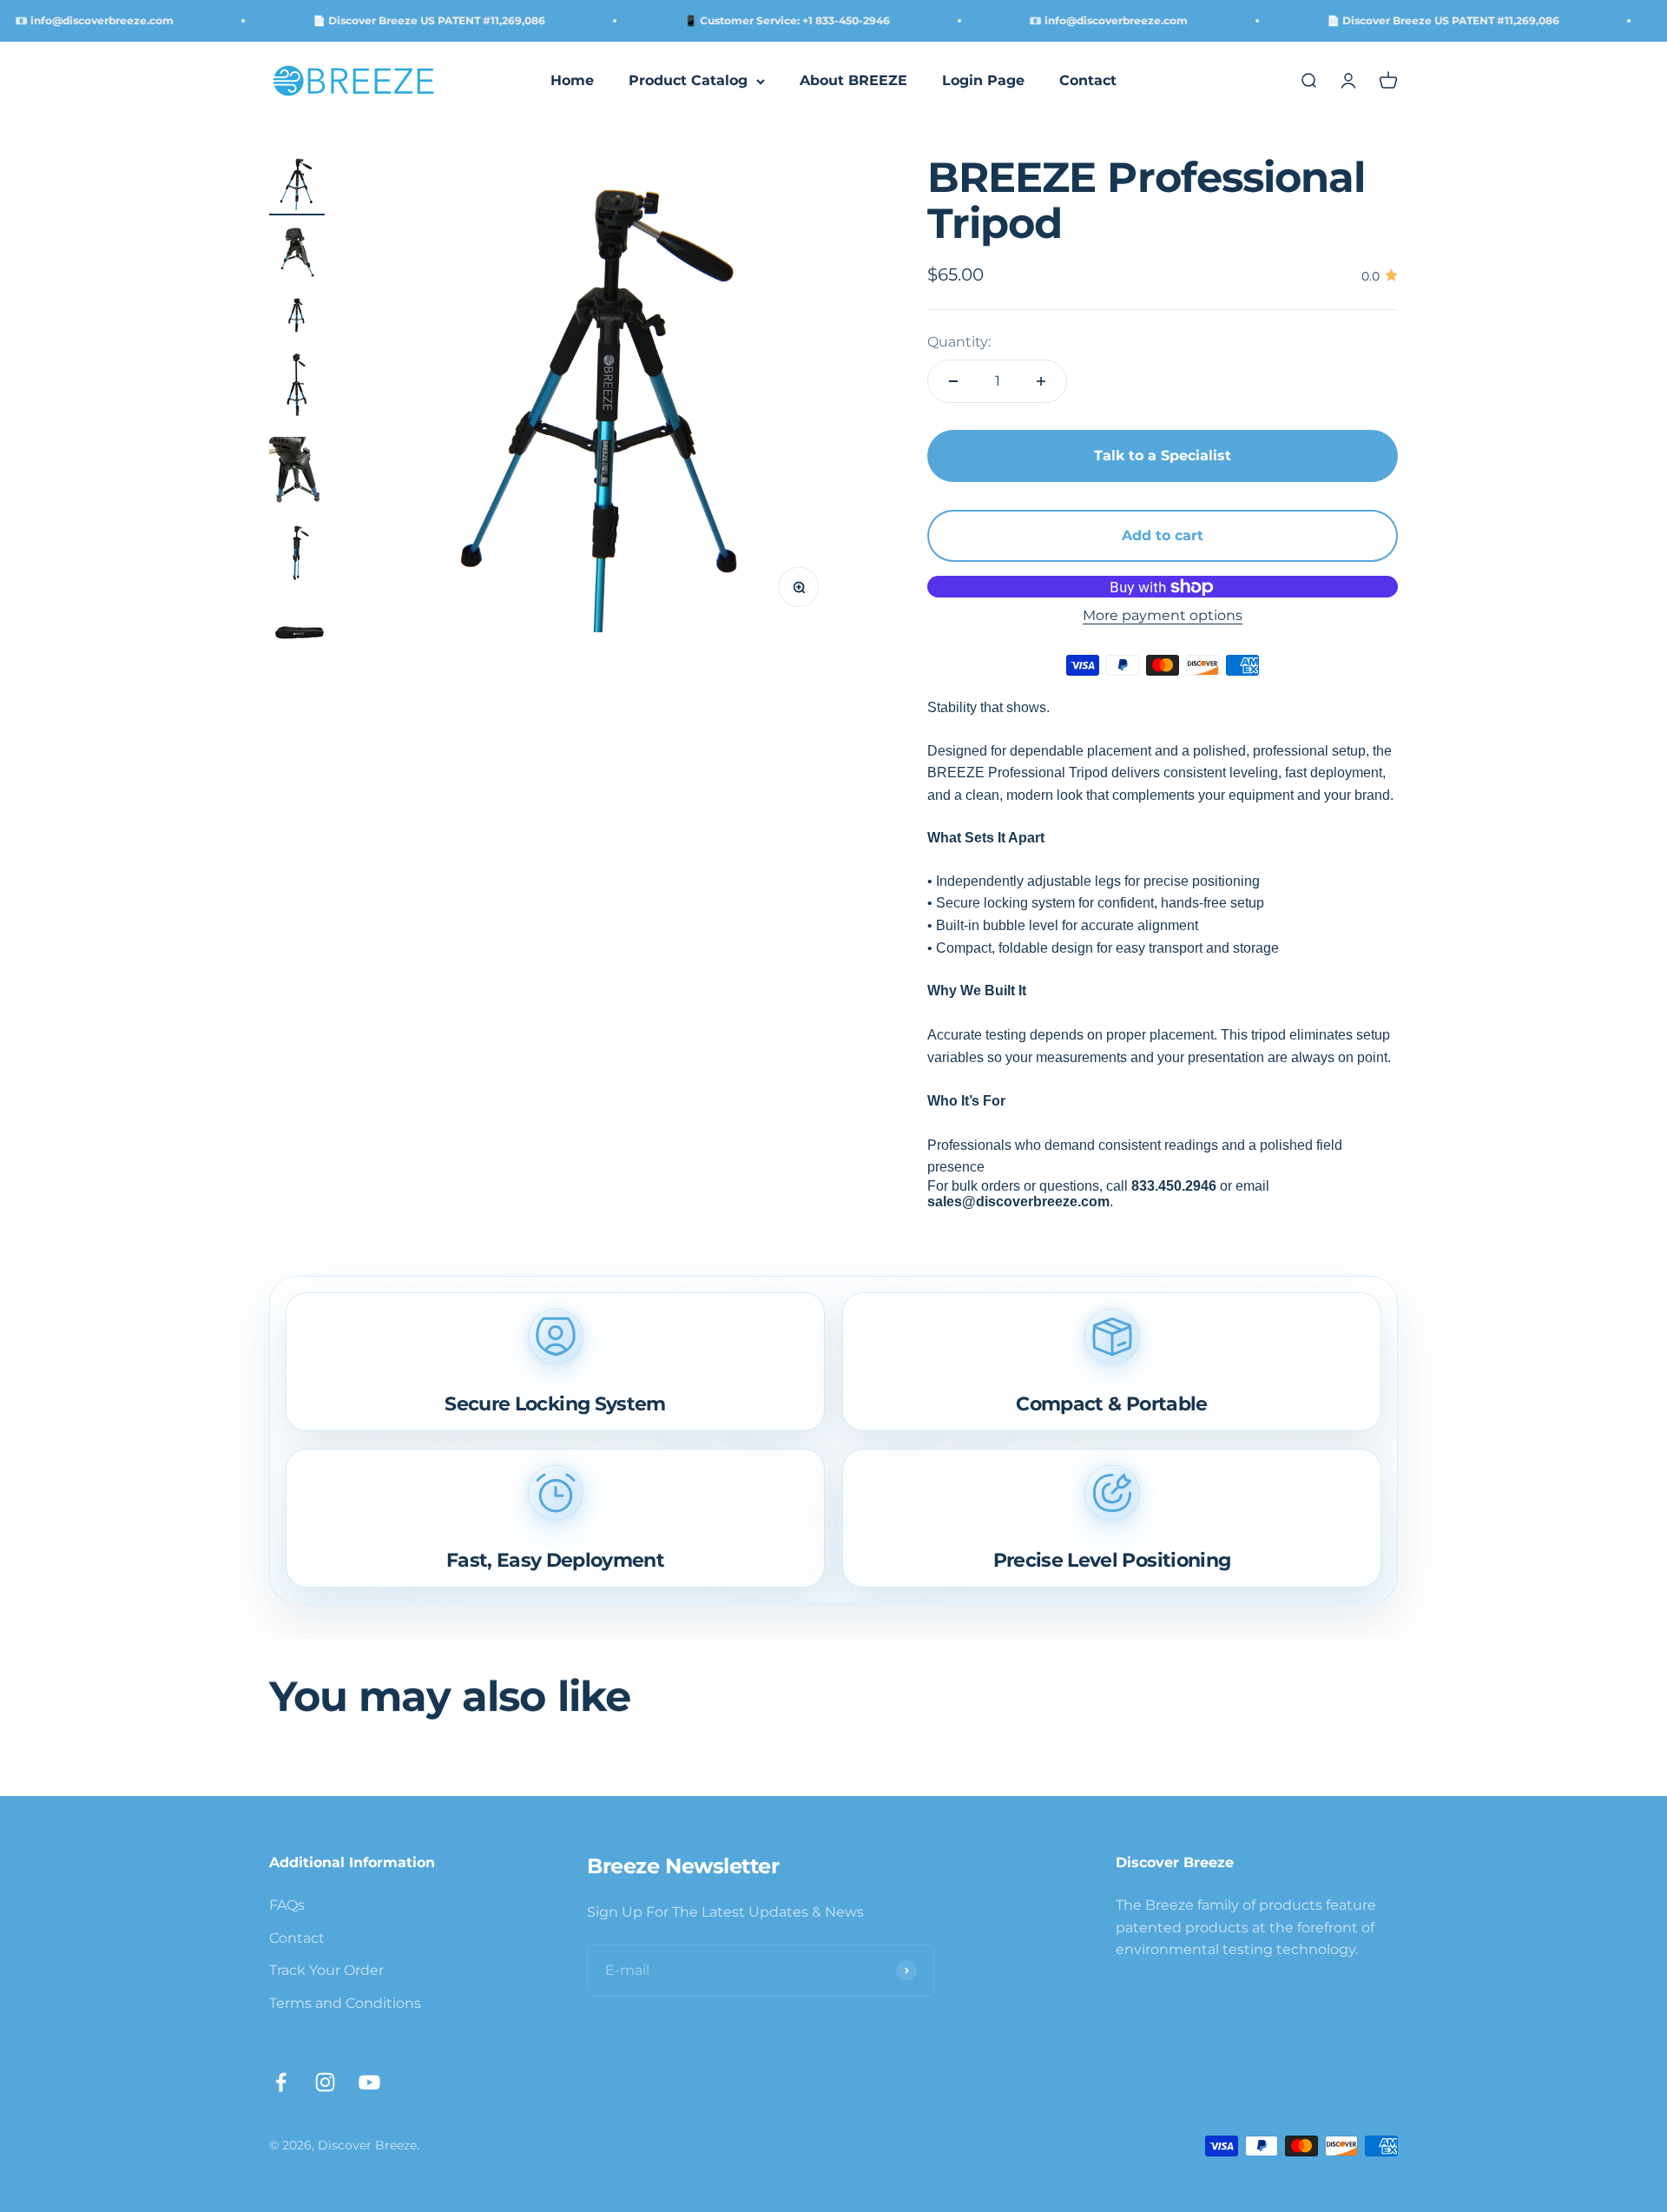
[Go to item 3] (297, 317)
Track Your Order (326, 1970)
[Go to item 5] (297, 476)
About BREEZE (853, 81)
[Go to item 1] (297, 185)
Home (572, 81)
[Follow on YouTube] (369, 2082)
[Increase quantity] (1041, 382)
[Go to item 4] (297, 389)
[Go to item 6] (297, 555)
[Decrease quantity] (953, 382)
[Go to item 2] (297, 254)
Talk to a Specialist (1163, 456)
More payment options (1163, 616)
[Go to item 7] (297, 634)
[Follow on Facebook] (281, 2082)
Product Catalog (688, 81)
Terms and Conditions (345, 2003)
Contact (1088, 81)
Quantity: (959, 342)
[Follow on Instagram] (325, 2082)
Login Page (983, 81)
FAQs (287, 1905)
